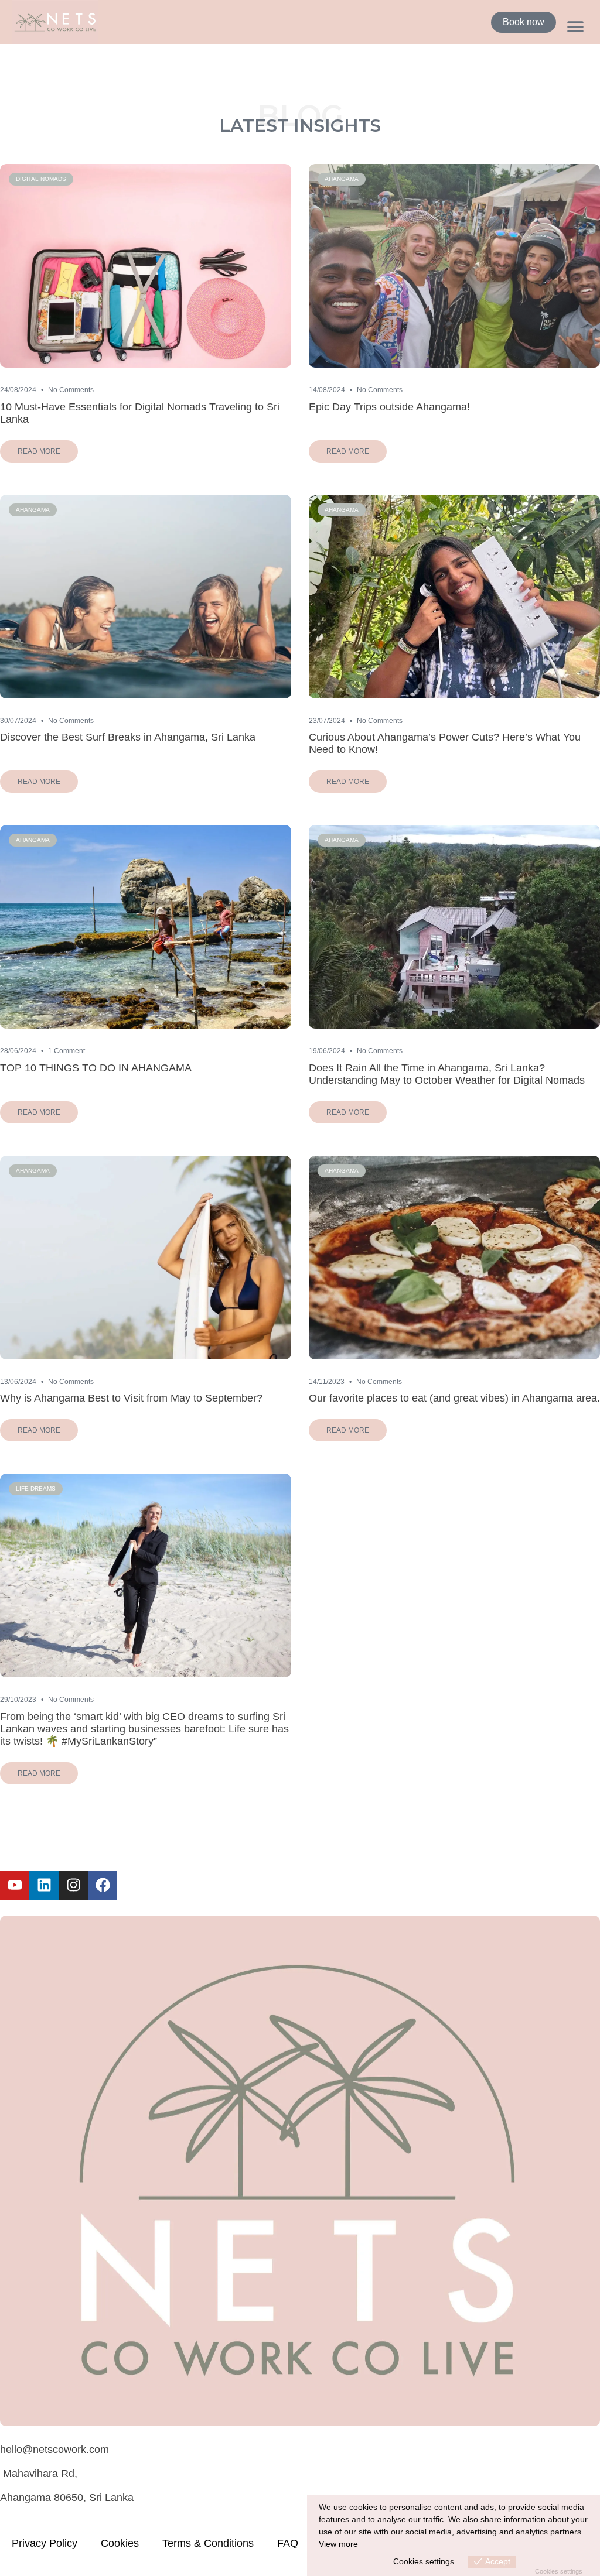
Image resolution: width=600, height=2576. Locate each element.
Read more (39, 451)
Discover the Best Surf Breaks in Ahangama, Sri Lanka (128, 737)
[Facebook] (103, 1885)
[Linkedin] (44, 1885)
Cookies (120, 2543)
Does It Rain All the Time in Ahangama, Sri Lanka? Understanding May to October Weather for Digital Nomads (447, 1074)
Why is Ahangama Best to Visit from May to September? (131, 1398)
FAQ (288, 2543)
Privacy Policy (45, 2543)
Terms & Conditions (208, 2543)
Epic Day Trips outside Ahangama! (389, 407)
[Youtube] (15, 1885)
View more (338, 2544)
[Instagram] (73, 1885)
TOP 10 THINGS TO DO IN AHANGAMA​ (96, 1068)
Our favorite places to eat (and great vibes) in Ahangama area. (454, 1398)
